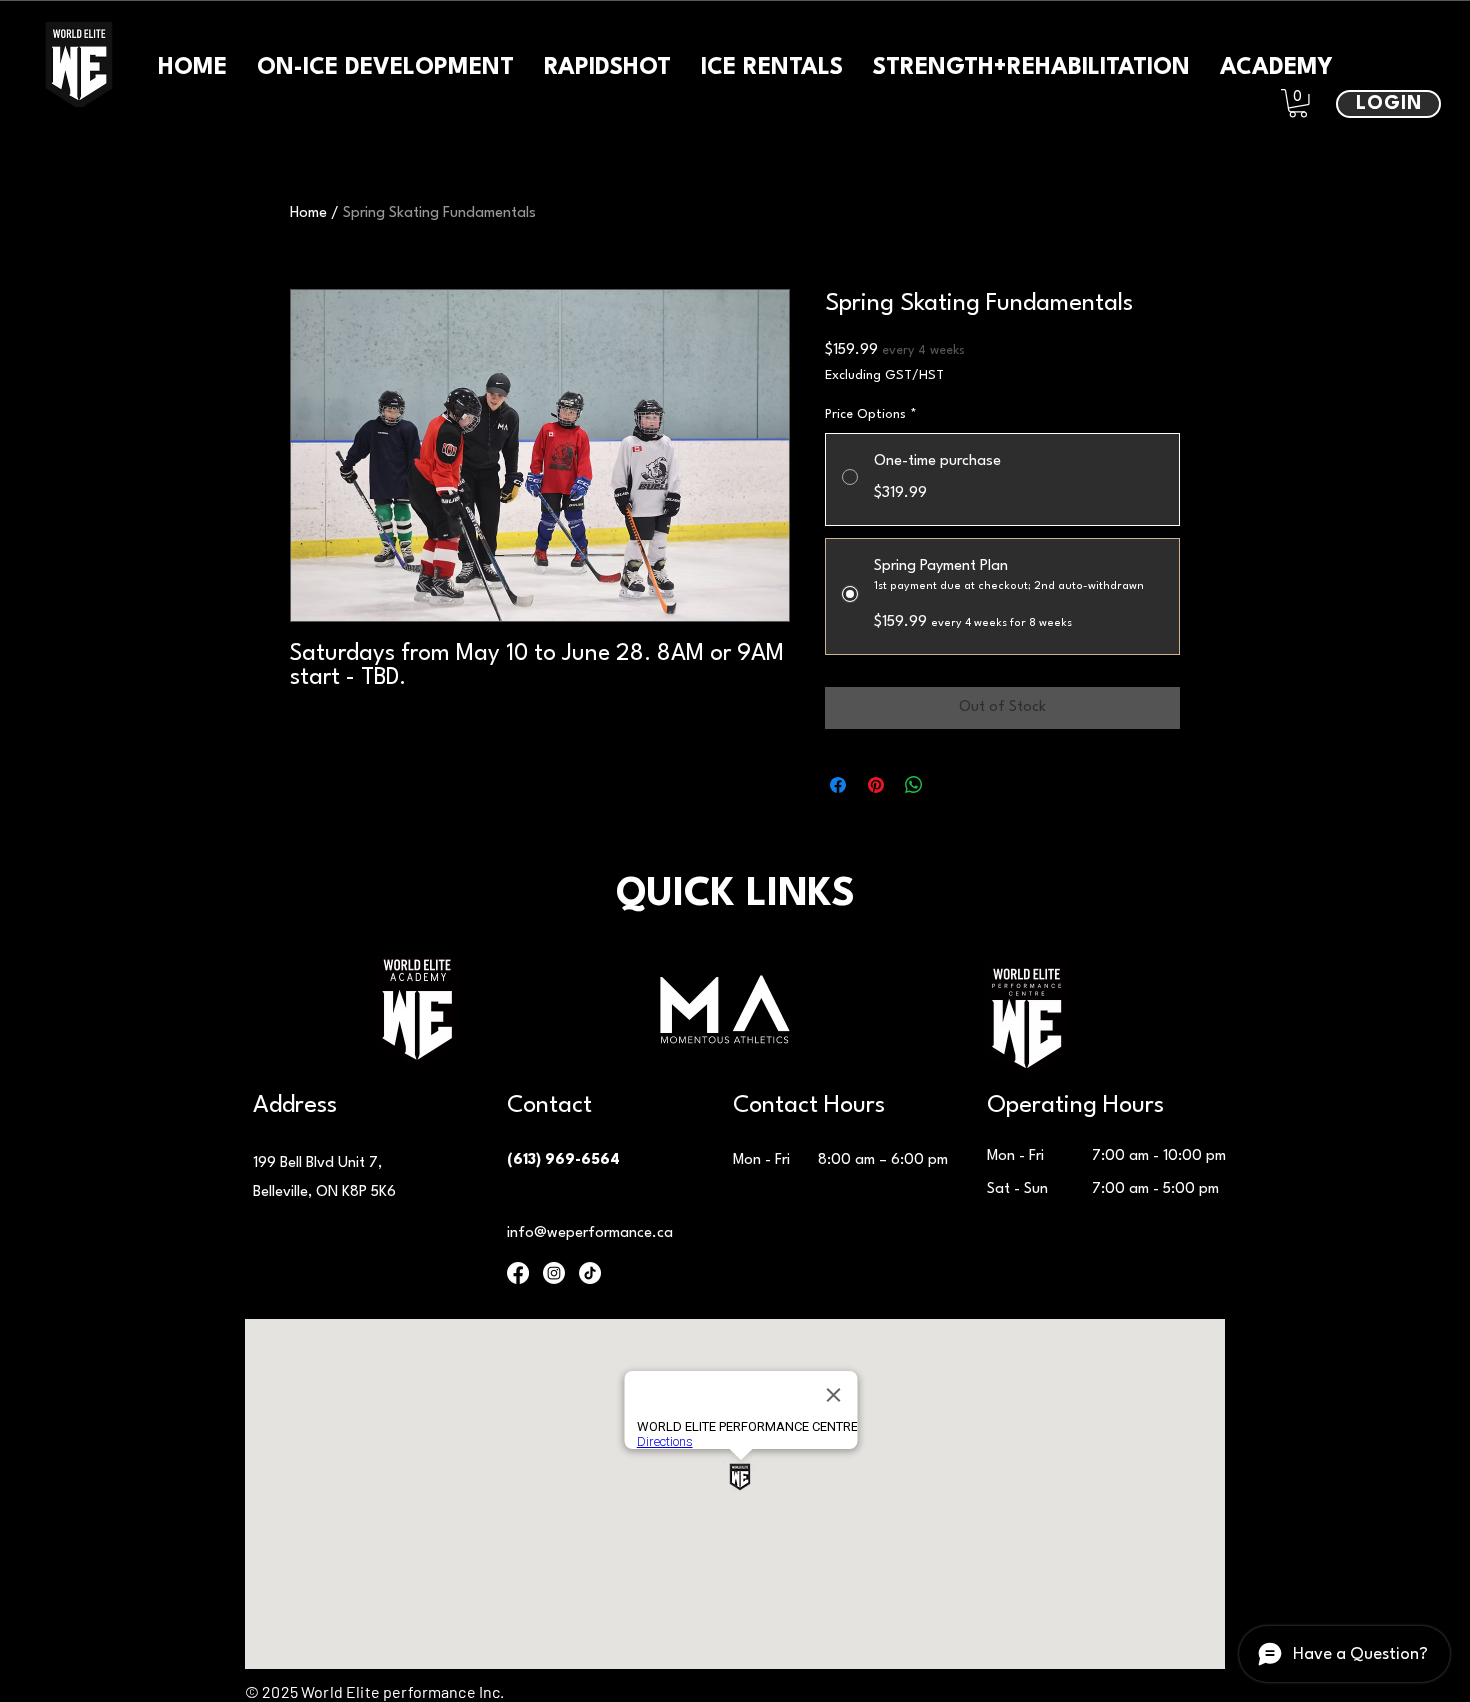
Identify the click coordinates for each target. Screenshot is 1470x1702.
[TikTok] (590, 1273)
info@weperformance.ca (590, 1233)
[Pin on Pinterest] (876, 785)
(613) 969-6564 (563, 1160)
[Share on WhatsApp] (914, 785)
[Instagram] (554, 1273)
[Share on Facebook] (838, 785)
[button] (1298, 103)
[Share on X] (952, 785)
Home (308, 213)
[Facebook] (518, 1273)
